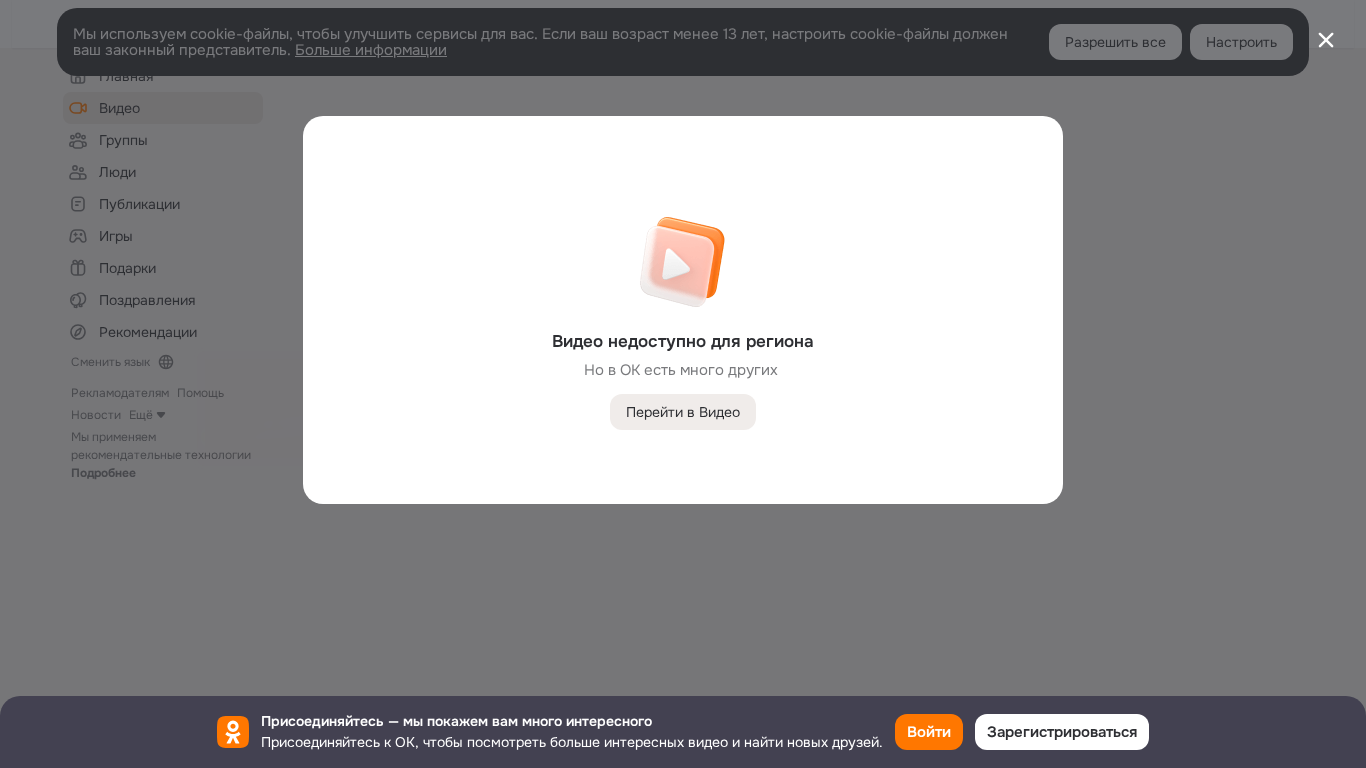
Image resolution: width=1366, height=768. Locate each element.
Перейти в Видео (683, 412)
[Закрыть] (1326, 40)
